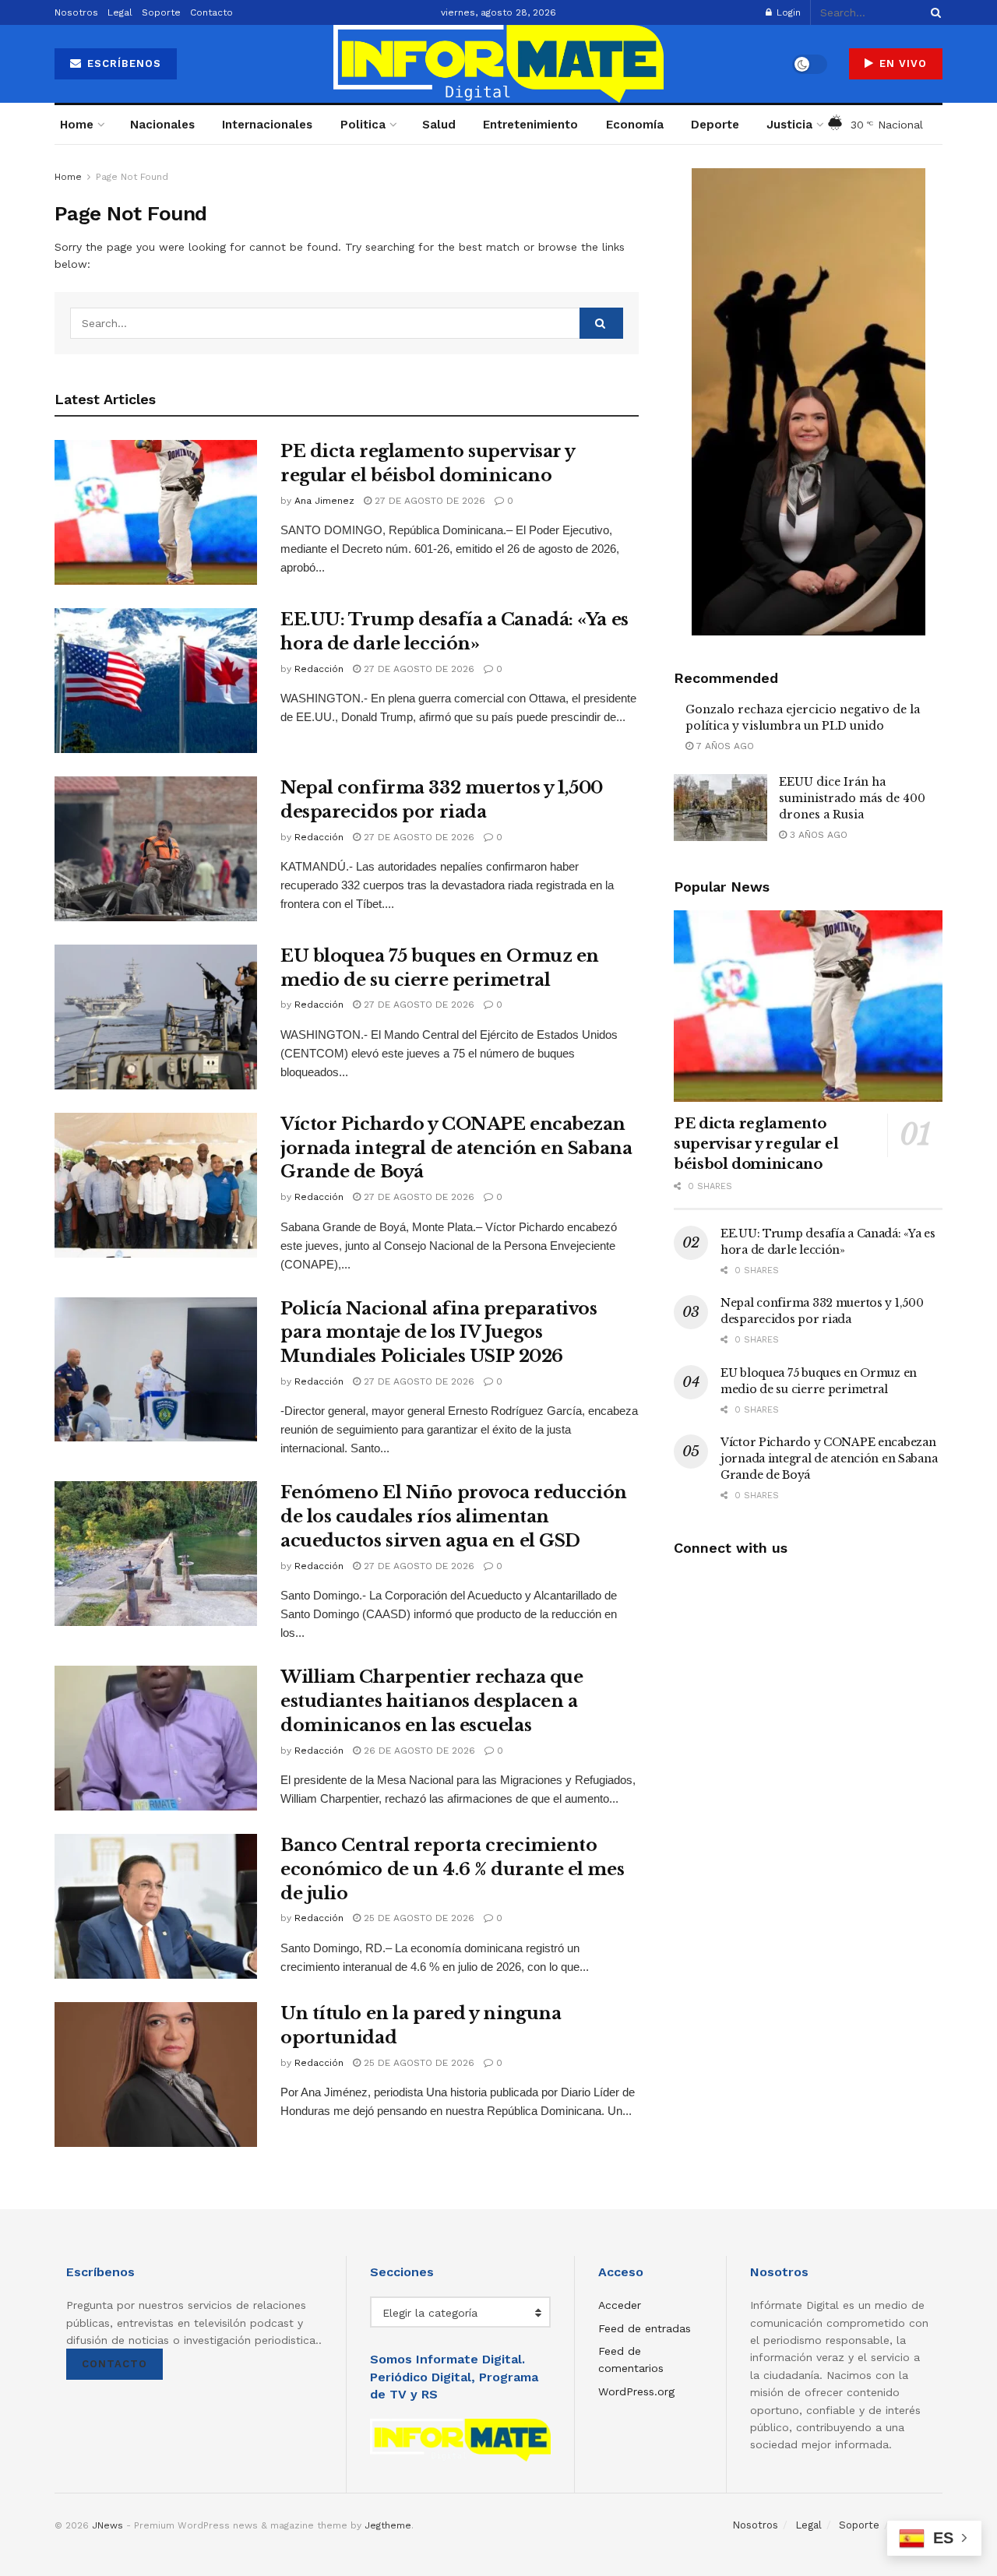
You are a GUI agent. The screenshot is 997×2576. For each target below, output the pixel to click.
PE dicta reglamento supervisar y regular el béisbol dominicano (756, 1144)
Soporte (161, 12)
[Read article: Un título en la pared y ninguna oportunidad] (156, 2075)
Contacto (211, 12)
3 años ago (817, 835)
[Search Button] (933, 12)
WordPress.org (636, 2391)
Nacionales (162, 125)
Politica (363, 125)
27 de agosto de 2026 (428, 501)
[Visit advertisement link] (808, 402)
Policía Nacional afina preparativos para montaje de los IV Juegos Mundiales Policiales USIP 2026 (439, 1333)
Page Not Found (132, 177)
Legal (120, 12)
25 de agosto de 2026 (417, 1918)
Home (77, 125)
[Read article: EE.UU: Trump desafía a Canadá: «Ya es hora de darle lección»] (156, 681)
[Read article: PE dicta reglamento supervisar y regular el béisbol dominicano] (156, 512)
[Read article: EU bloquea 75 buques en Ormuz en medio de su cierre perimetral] (156, 1017)
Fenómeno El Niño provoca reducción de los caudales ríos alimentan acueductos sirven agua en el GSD (454, 1517)
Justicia (789, 125)
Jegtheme (388, 2525)
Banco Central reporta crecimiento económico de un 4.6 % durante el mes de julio (452, 1869)
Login (787, 12)
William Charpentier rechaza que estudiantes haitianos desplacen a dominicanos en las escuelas (432, 1701)
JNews (107, 2525)
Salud (439, 125)
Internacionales (267, 125)
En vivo (901, 63)
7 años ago (724, 746)
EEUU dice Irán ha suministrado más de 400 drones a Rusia (852, 798)
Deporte (715, 125)
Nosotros (76, 12)
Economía (635, 125)
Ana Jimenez (324, 501)
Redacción (319, 669)
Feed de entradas (645, 2328)
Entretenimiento (530, 125)
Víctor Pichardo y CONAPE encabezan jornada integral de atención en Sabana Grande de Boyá (456, 1148)
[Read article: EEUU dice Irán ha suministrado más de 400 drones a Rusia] (720, 808)
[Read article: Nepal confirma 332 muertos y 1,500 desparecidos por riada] (156, 849)
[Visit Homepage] (498, 64)
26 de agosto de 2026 (418, 1751)
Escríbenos (122, 63)
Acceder (620, 2305)
